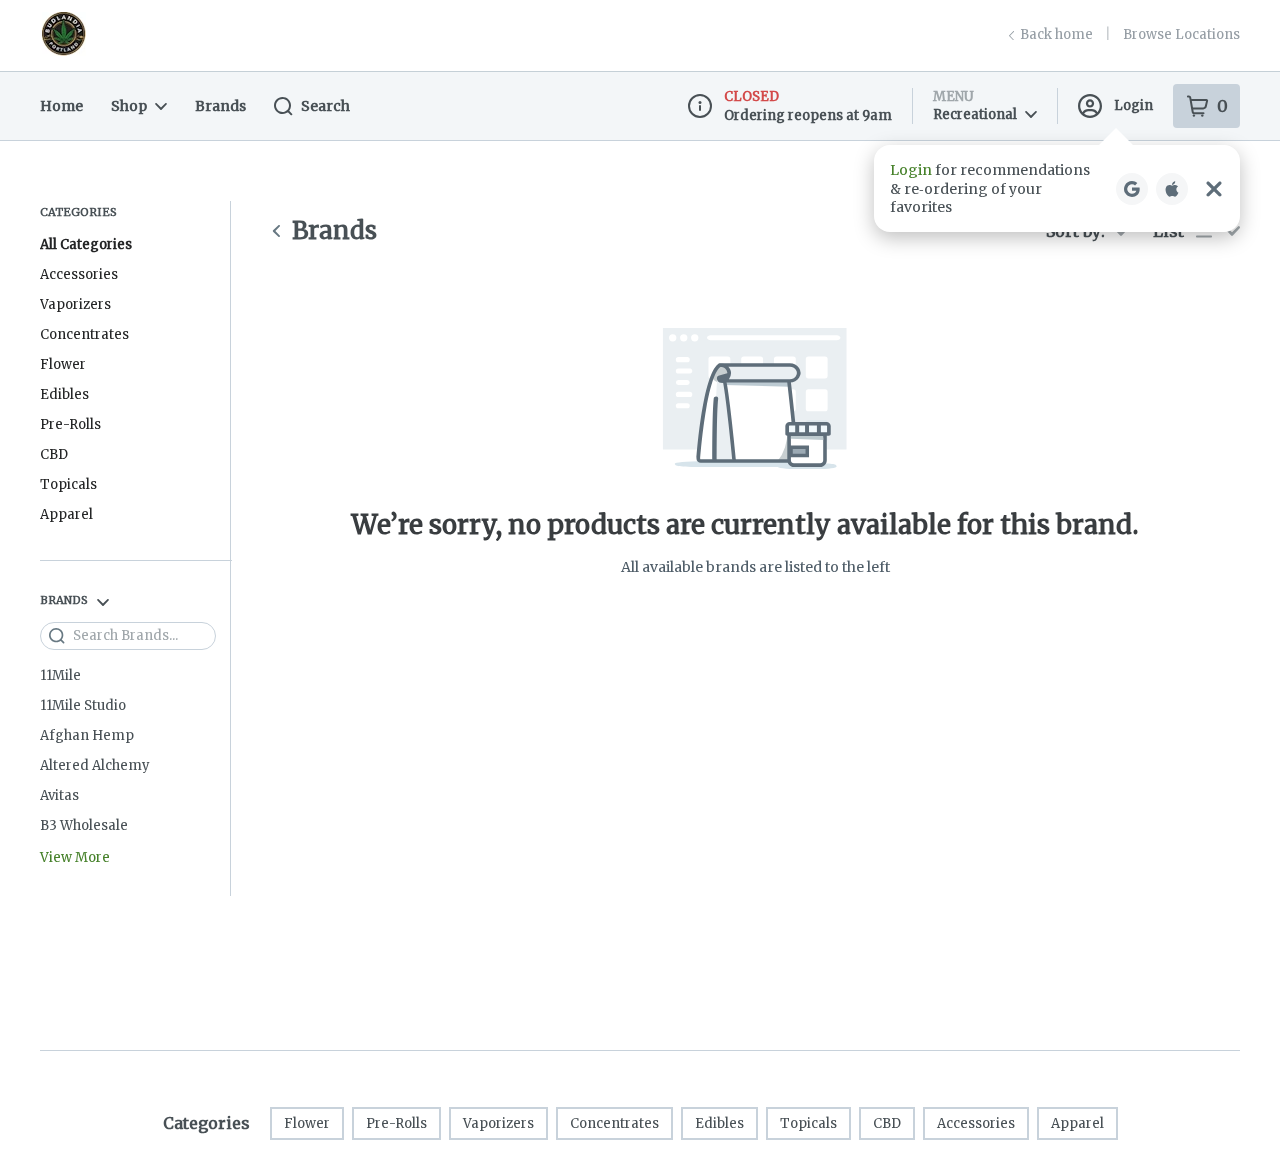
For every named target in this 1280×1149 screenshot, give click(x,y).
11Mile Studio (83, 705)
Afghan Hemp (87, 735)
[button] (1057, 188)
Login (1133, 105)
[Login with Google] (1132, 189)
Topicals (68, 484)
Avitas (59, 795)
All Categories (86, 244)
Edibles (64, 394)
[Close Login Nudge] (1214, 189)
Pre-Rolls (70, 424)
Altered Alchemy (95, 765)
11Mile (60, 675)
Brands (220, 106)
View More (75, 858)
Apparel (66, 514)
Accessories (79, 274)
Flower (63, 364)
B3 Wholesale (84, 825)
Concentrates (84, 334)
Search (325, 106)
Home (61, 106)
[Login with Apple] (1172, 189)
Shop (129, 106)
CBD (54, 454)
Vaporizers (75, 304)
